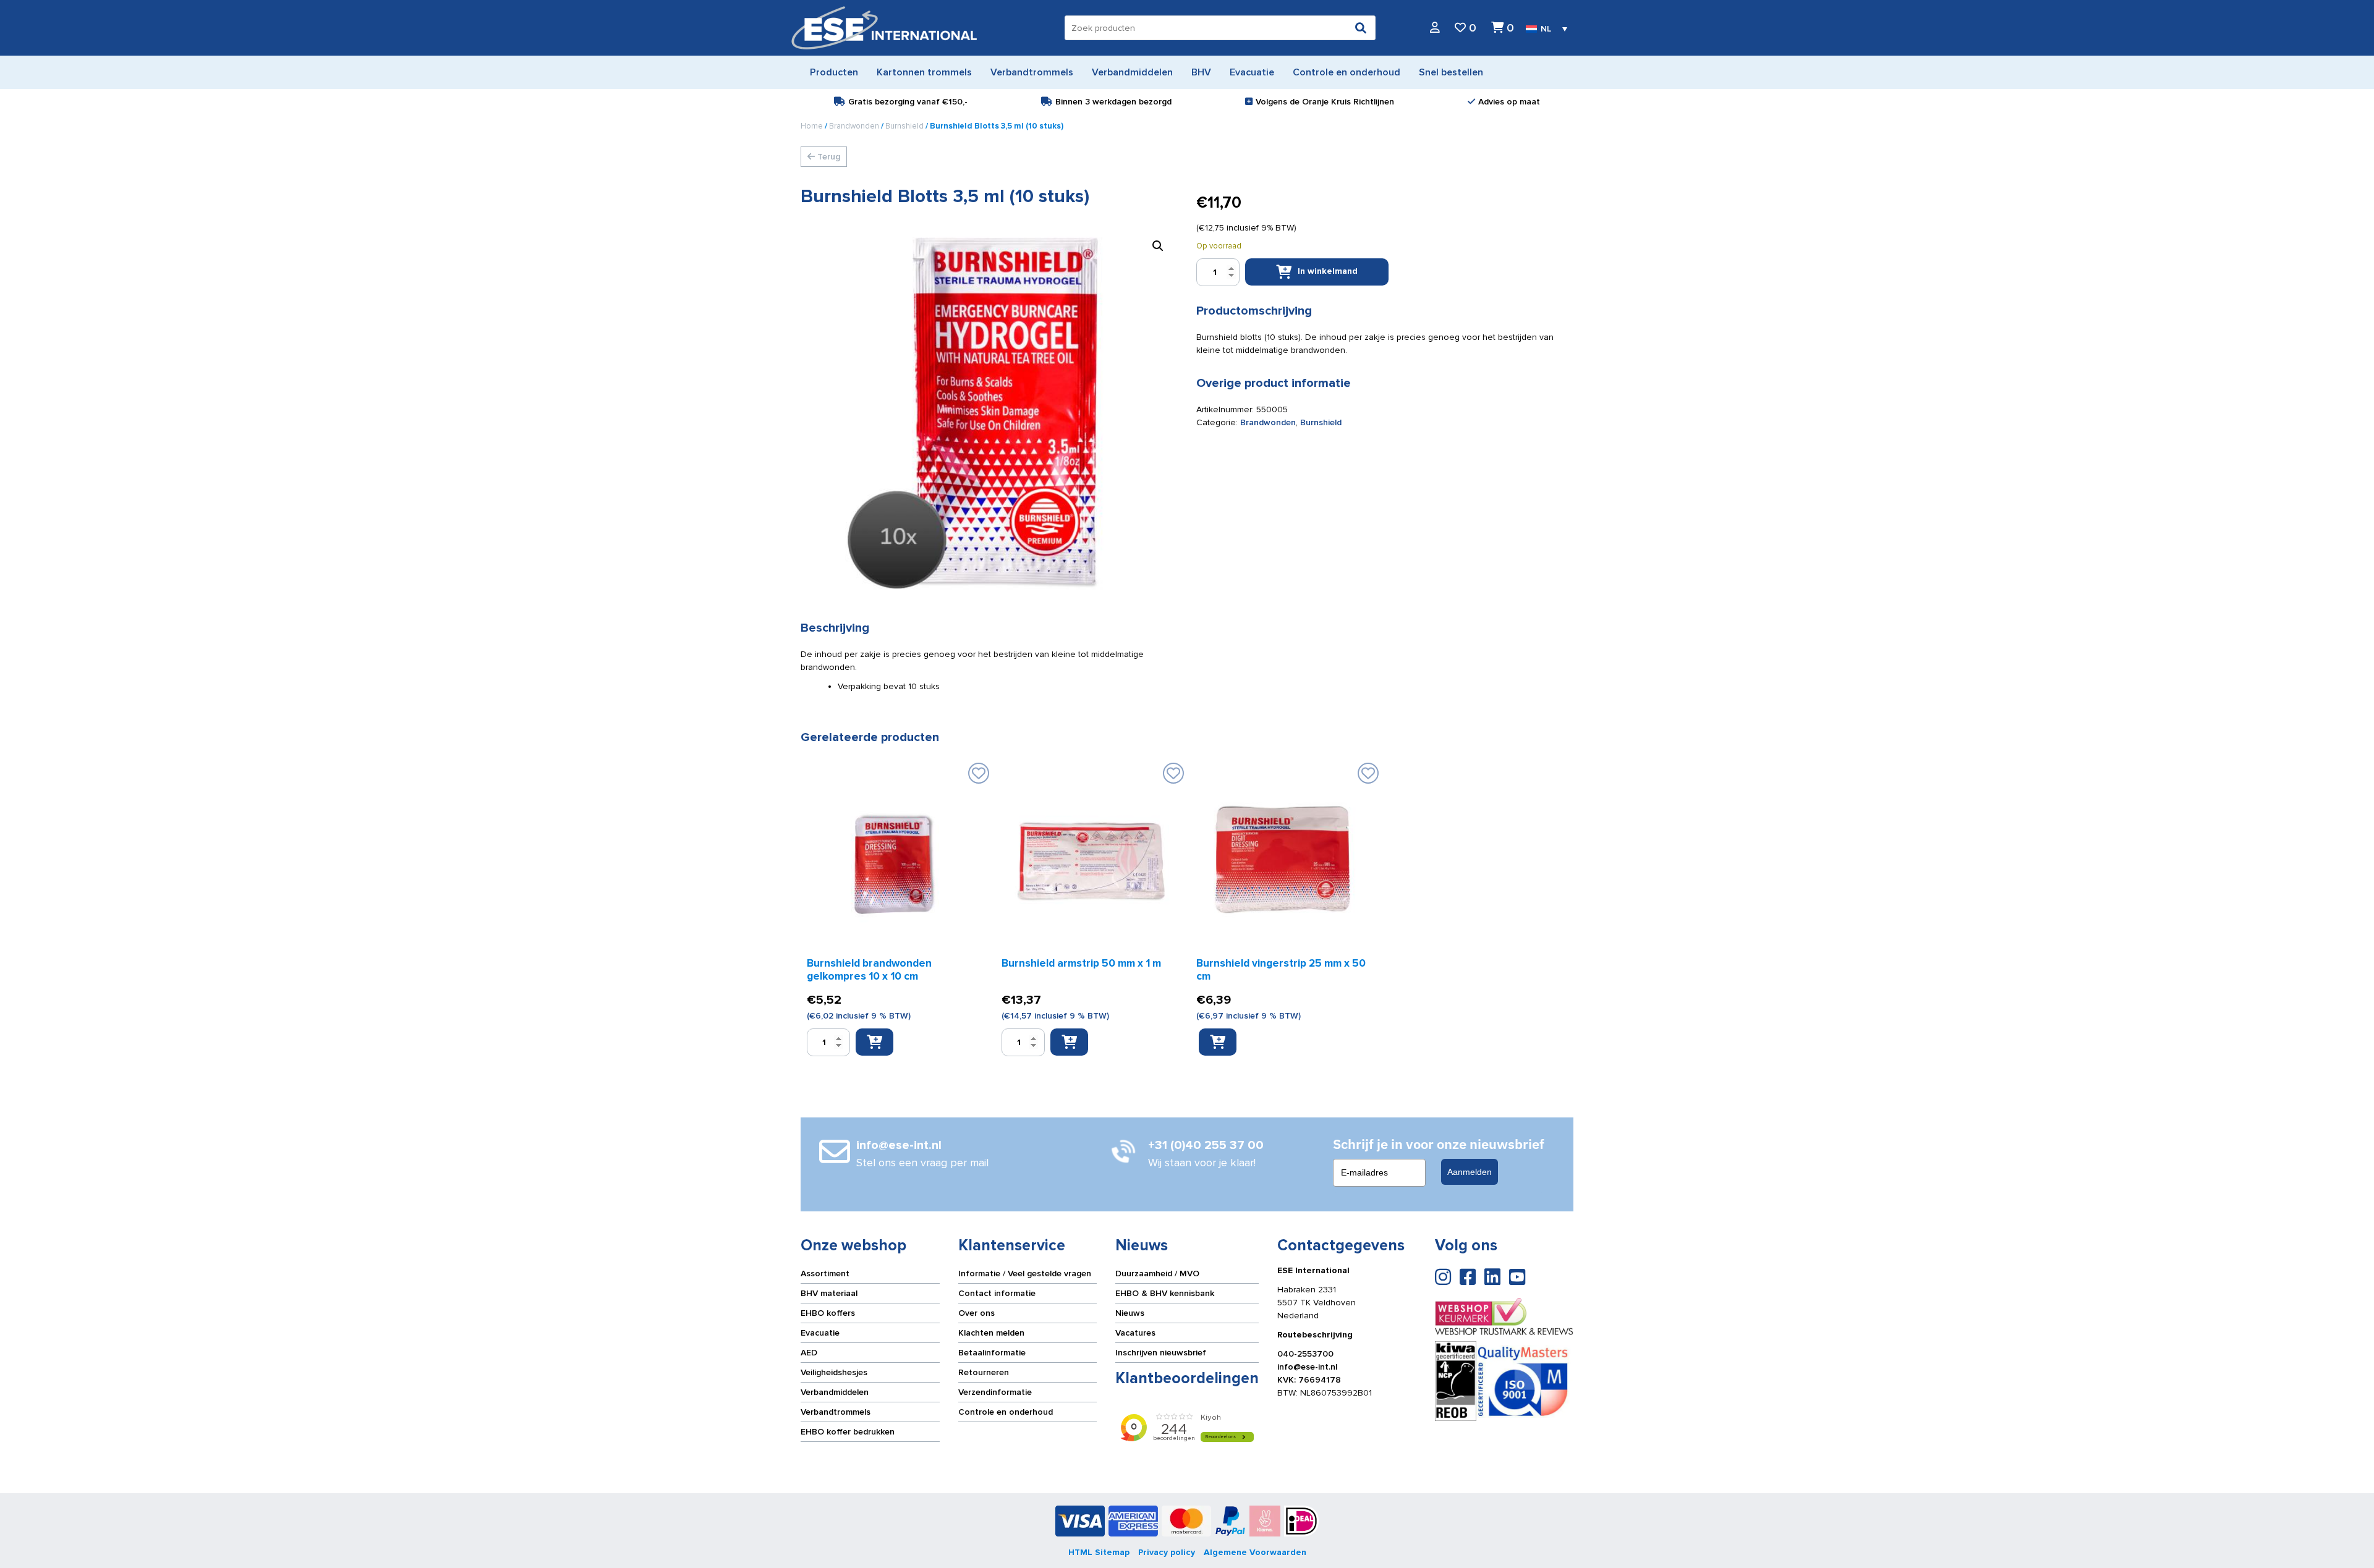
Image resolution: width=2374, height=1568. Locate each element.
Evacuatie (820, 1333)
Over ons (976, 1313)
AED (809, 1353)
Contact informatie (997, 1293)
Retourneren (984, 1372)
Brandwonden (854, 126)
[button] (1158, 246)
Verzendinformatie (995, 1392)
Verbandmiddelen (835, 1392)
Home (812, 126)
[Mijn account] (1435, 28)
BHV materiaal (829, 1293)
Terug (827, 157)
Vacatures (1135, 1333)
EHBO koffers (828, 1313)
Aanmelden (1470, 1172)
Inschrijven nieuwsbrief (1161, 1353)
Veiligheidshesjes (834, 1372)
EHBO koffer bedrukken (848, 1432)
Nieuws (1130, 1313)
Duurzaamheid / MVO (1157, 1273)
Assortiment (825, 1273)
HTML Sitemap (1099, 1552)
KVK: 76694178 (1309, 1380)
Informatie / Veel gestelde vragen (1025, 1273)
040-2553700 (1305, 1354)
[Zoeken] (1361, 28)
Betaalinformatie (992, 1353)
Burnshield (904, 126)
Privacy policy (1167, 1552)
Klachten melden (991, 1333)
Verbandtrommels (836, 1412)
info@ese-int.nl (1307, 1367)
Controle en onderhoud (1006, 1412)
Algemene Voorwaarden (1255, 1552)
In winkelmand (1328, 271)
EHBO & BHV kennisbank (1165, 1293)
